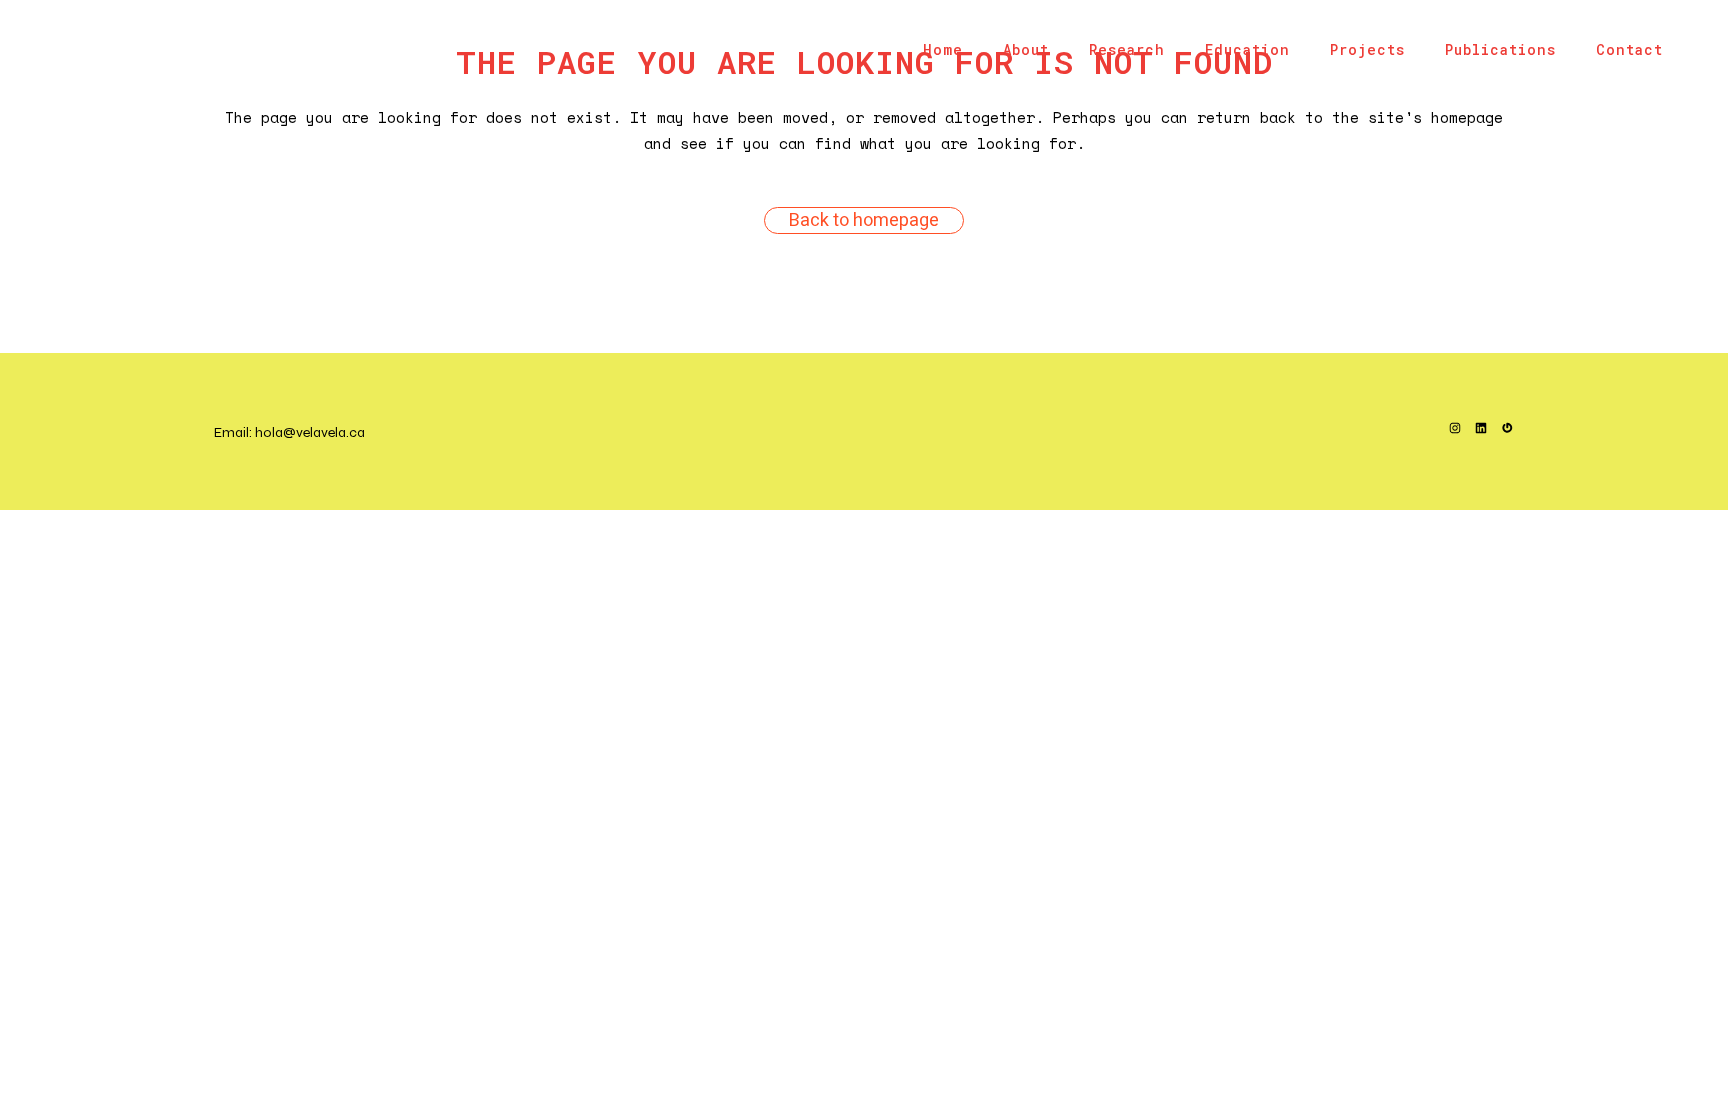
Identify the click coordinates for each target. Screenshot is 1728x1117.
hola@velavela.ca (310, 432)
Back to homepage (864, 220)
